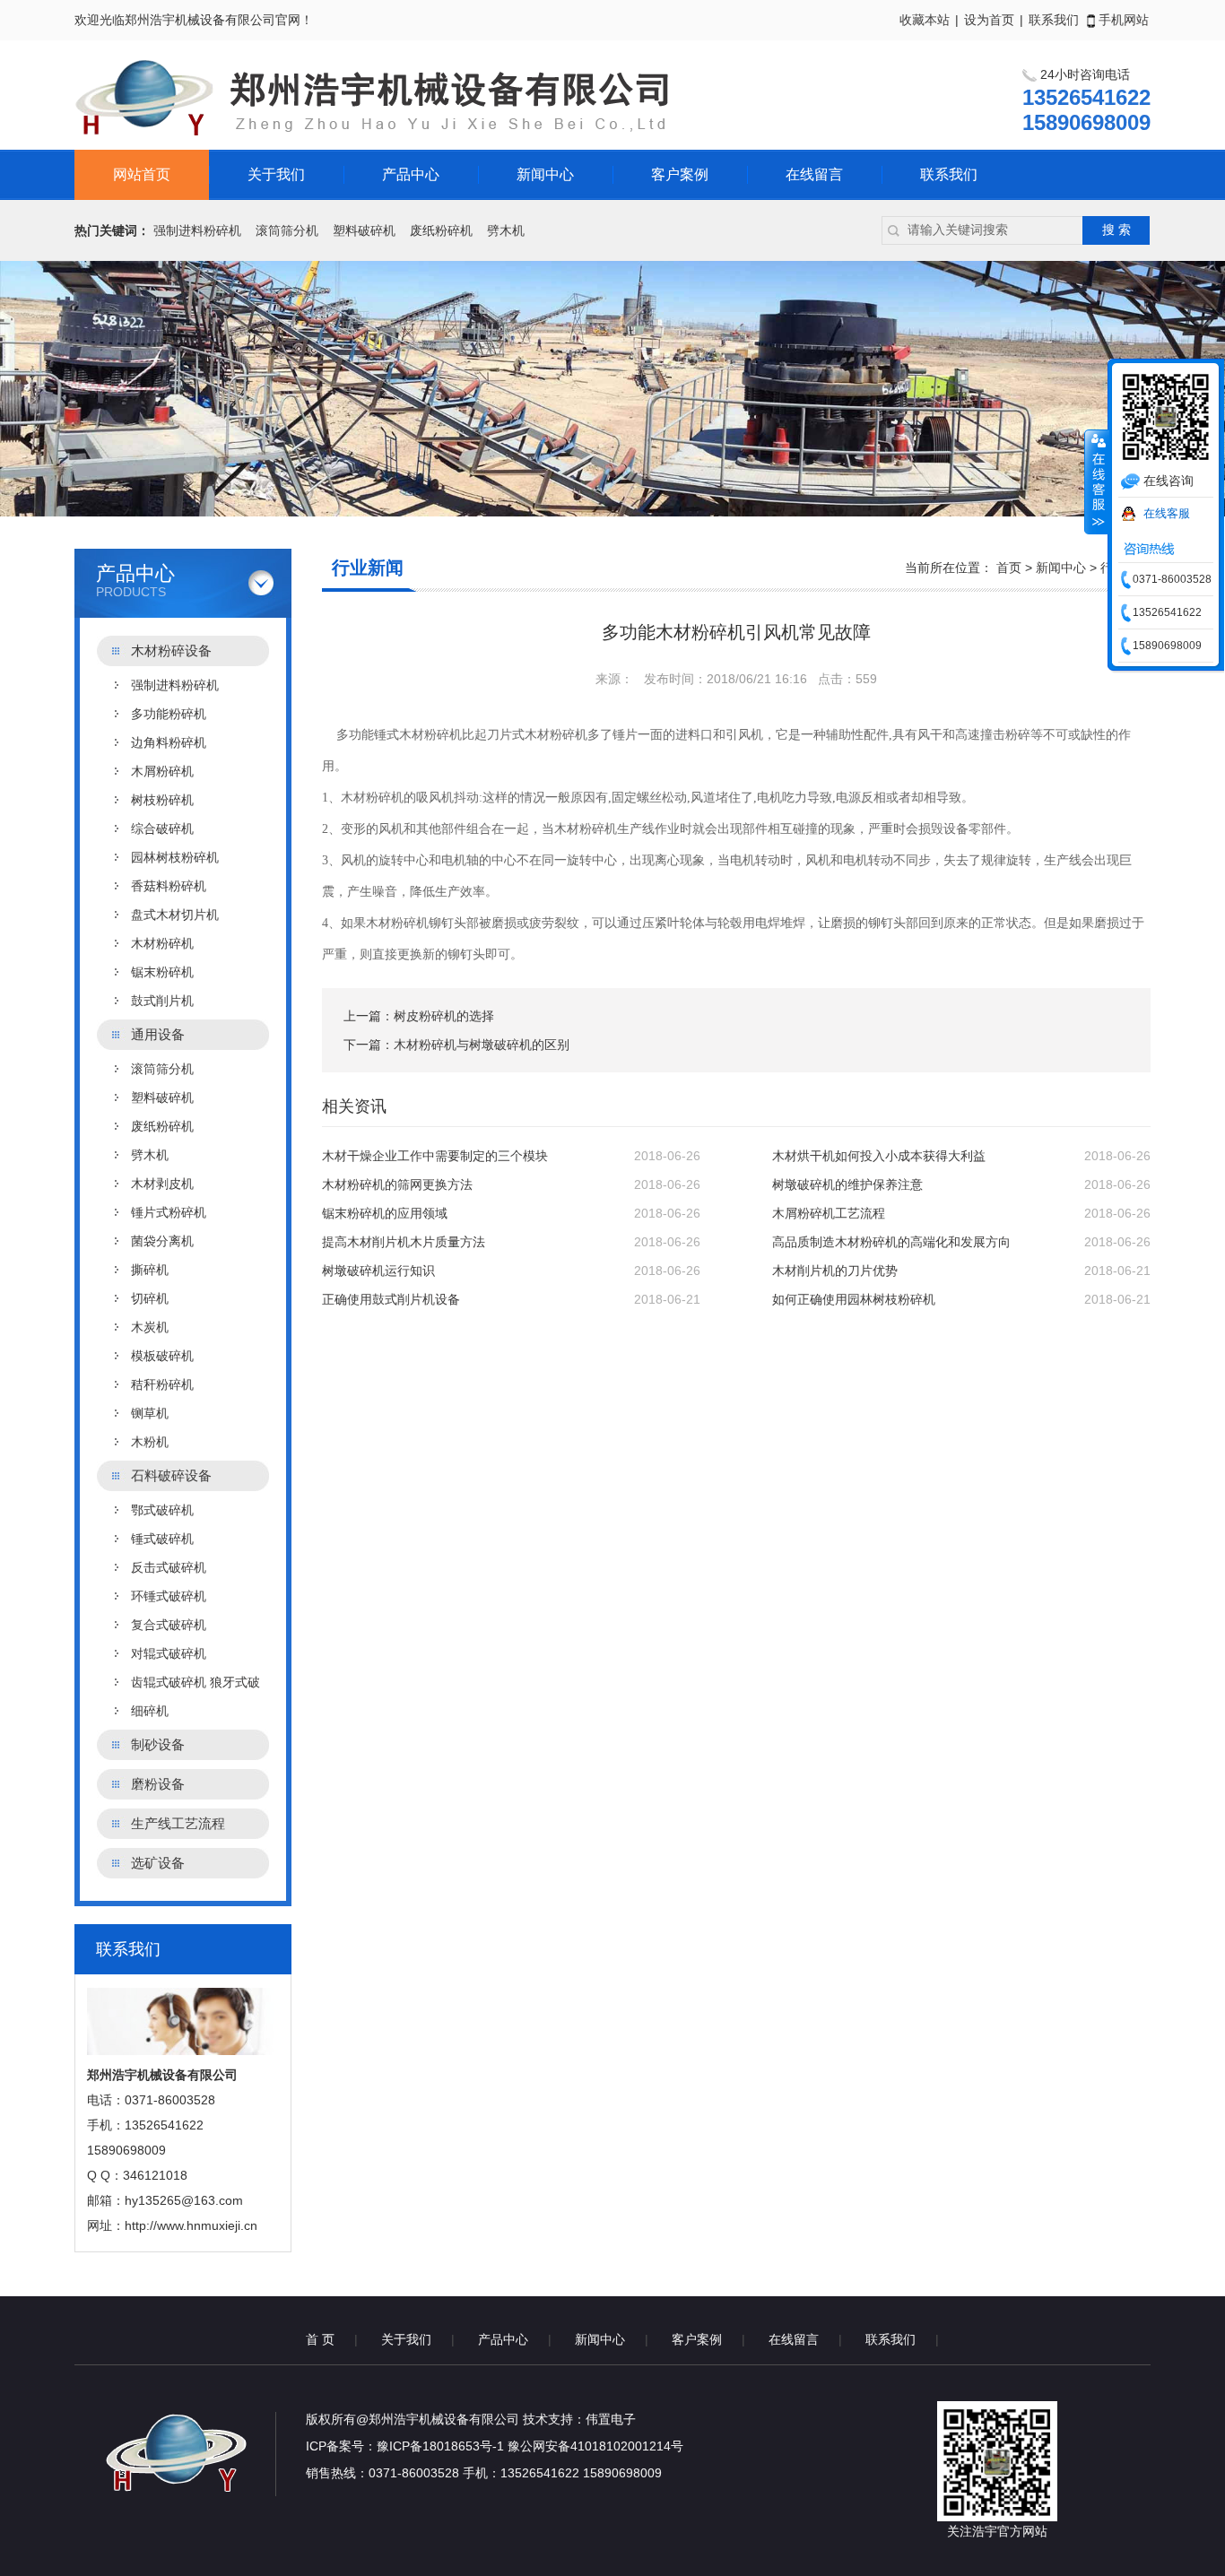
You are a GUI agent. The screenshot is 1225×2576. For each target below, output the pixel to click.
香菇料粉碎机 (169, 886)
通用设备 (158, 1034)
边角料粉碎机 (169, 742)
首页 (1009, 568)
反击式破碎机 (169, 1567)
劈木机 (506, 230)
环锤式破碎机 (169, 1596)
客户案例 (680, 174)
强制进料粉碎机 (197, 230)
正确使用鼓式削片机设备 (391, 1299)
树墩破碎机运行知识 (378, 1271)
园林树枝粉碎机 (175, 857)
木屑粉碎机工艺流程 (829, 1213)
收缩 (1097, 481)
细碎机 (150, 1711)
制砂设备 (158, 1744)
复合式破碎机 (169, 1625)
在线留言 (814, 174)
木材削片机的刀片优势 (835, 1271)
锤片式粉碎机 (169, 1212)
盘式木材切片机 (175, 915)
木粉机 (150, 1442)
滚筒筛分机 (287, 230)
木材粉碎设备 (171, 651)
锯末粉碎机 (162, 972)
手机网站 (1122, 20)
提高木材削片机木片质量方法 (404, 1242)
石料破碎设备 (171, 1475)
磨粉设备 (158, 1784)
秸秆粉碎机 (162, 1384)
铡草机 (150, 1413)
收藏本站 (925, 20)
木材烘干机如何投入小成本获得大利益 (879, 1156)
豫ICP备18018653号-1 (440, 2446)
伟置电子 (611, 2419)
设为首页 (989, 20)
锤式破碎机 (162, 1539)
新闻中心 (545, 174)
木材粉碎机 (162, 943)
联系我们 (1054, 20)
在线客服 (1167, 513)
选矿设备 (158, 1863)
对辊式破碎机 (169, 1653)
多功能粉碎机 (169, 714)
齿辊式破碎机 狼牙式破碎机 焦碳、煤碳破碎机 (195, 1686)
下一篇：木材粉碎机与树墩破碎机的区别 (456, 1045)
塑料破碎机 (364, 230)
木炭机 (150, 1327)
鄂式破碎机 (162, 1510)
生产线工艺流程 (178, 1823)
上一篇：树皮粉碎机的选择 (419, 1016)
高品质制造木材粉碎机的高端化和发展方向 (891, 1242)
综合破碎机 (162, 828)
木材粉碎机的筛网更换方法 (397, 1184)
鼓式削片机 (162, 1001)
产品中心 (411, 174)
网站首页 (142, 174)
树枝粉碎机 (162, 800)
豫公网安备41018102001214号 (595, 2446)
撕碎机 (150, 1270)
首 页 (320, 2339)
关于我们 (276, 174)
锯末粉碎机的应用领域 (385, 1213)
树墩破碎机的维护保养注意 (847, 1184)
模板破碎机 (162, 1356)
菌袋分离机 (162, 1241)
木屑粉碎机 (162, 771)
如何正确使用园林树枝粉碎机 (854, 1299)
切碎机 (150, 1298)
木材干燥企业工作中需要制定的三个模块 (435, 1156)
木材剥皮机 (162, 1184)
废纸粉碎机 (441, 230)
